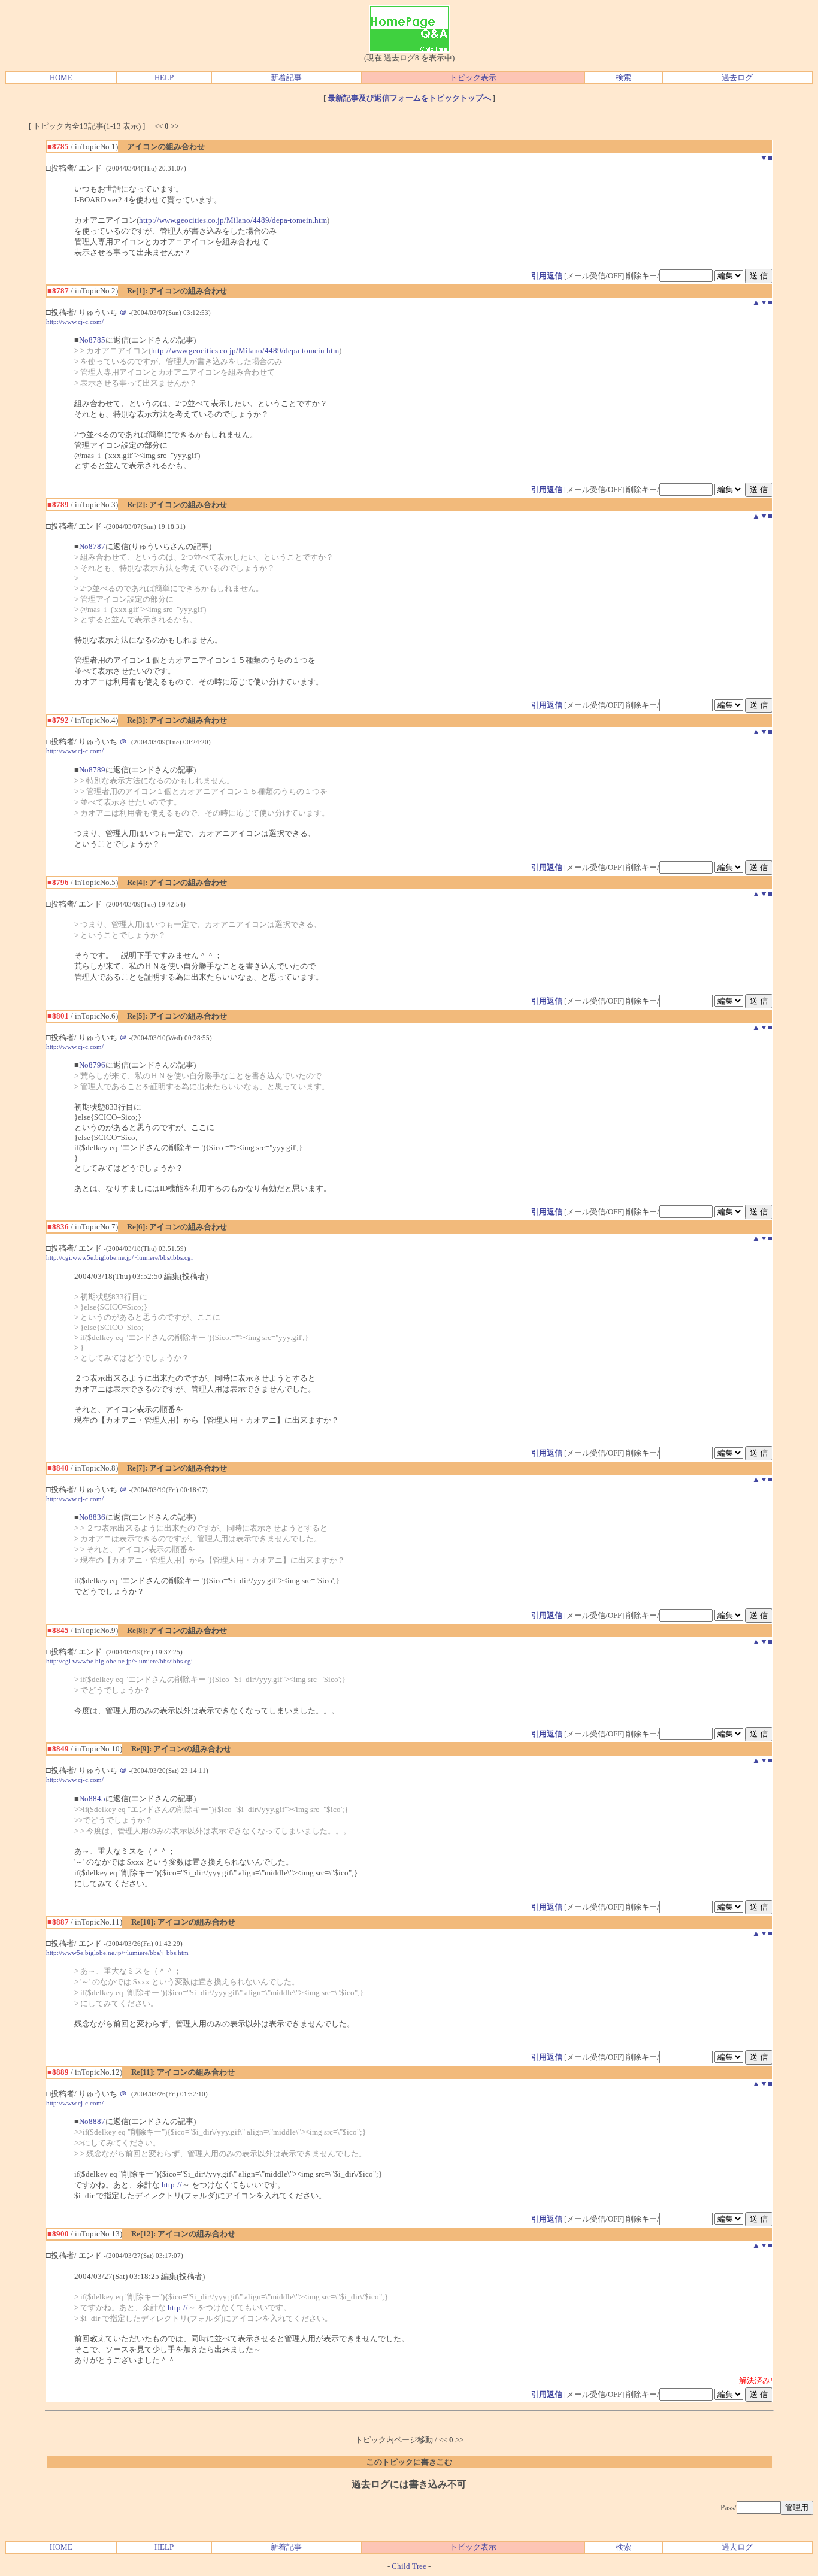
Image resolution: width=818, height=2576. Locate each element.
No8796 (92, 1065)
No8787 (92, 546)
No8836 (92, 1517)
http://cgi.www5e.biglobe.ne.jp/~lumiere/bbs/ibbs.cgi (119, 1257)
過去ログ (737, 78)
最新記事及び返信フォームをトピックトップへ (409, 98)
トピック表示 (473, 78)
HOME (61, 78)
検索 (623, 78)
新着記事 (286, 78)
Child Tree (409, 2566)
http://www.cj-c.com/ (75, 322)
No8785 (92, 340)
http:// (172, 2185)
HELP (164, 78)
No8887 (92, 2121)
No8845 (92, 1798)
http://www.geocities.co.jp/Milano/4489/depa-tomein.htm (233, 220)
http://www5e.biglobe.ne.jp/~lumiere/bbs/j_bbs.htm (117, 1953)
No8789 (92, 770)
